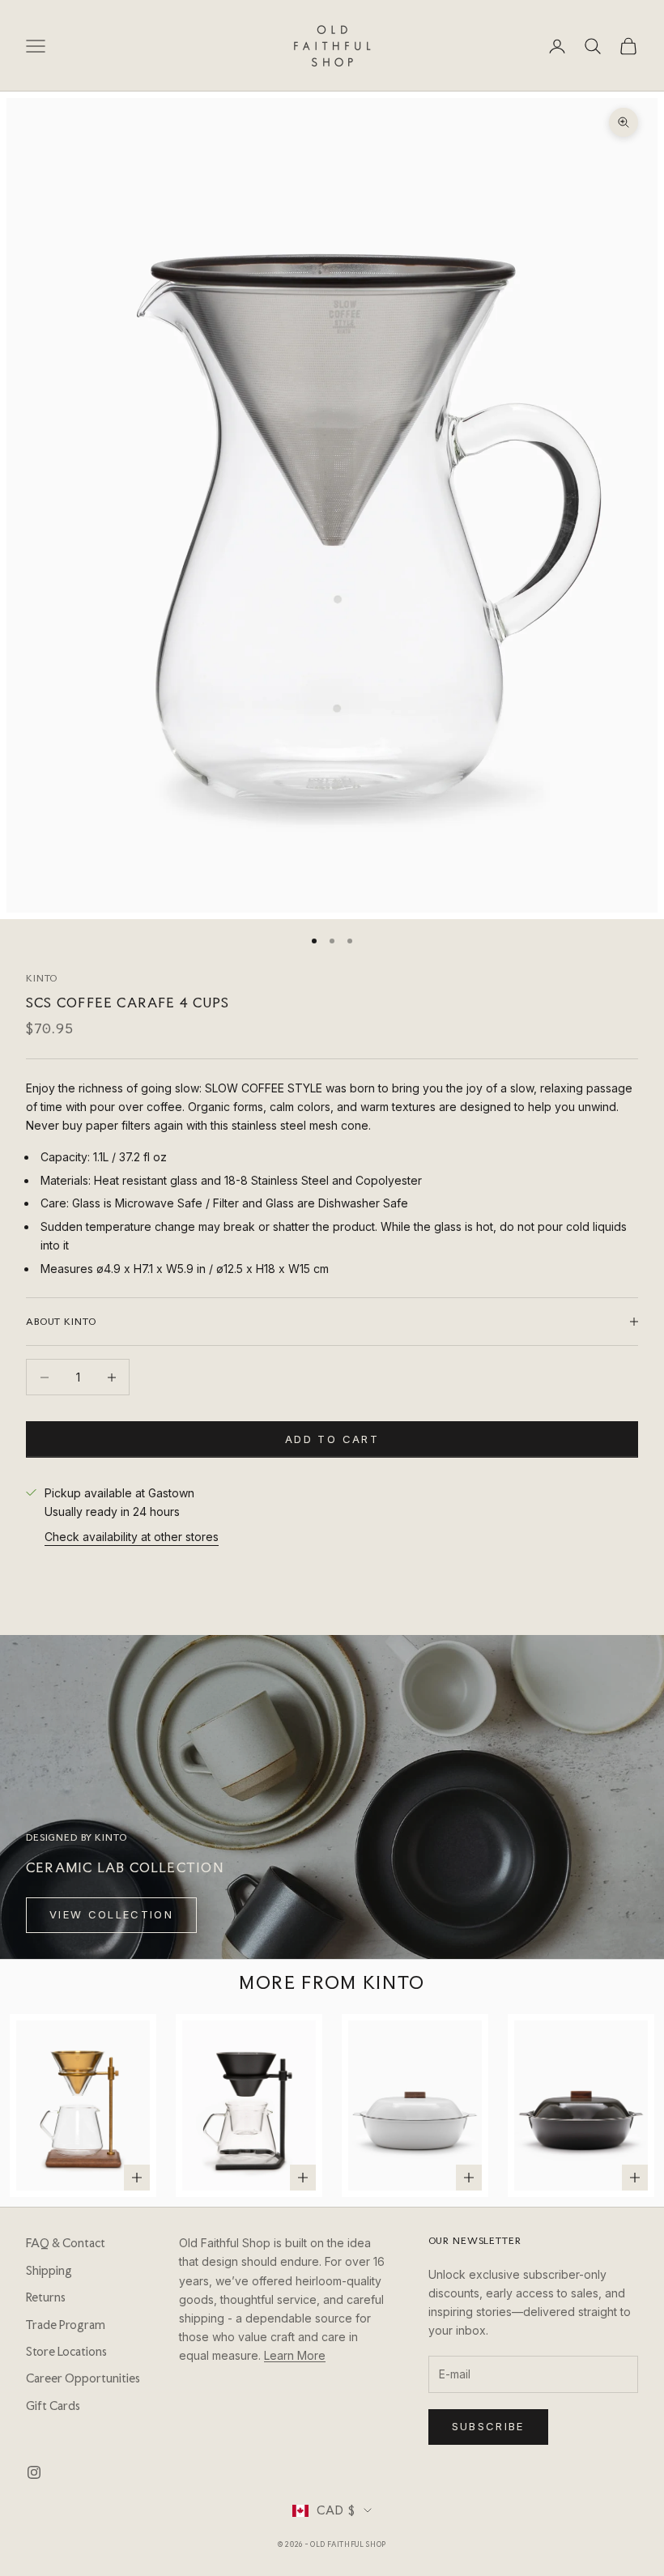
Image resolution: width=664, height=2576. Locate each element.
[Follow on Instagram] (34, 2472)
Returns (46, 2297)
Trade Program (66, 2325)
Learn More (295, 2355)
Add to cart (332, 1439)
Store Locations (66, 2352)
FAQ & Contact (66, 2243)
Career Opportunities (83, 2378)
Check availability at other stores (132, 1537)
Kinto (42, 978)
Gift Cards (53, 2406)
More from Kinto (332, 1982)
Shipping (49, 2271)
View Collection (111, 1914)
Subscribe (488, 2426)
